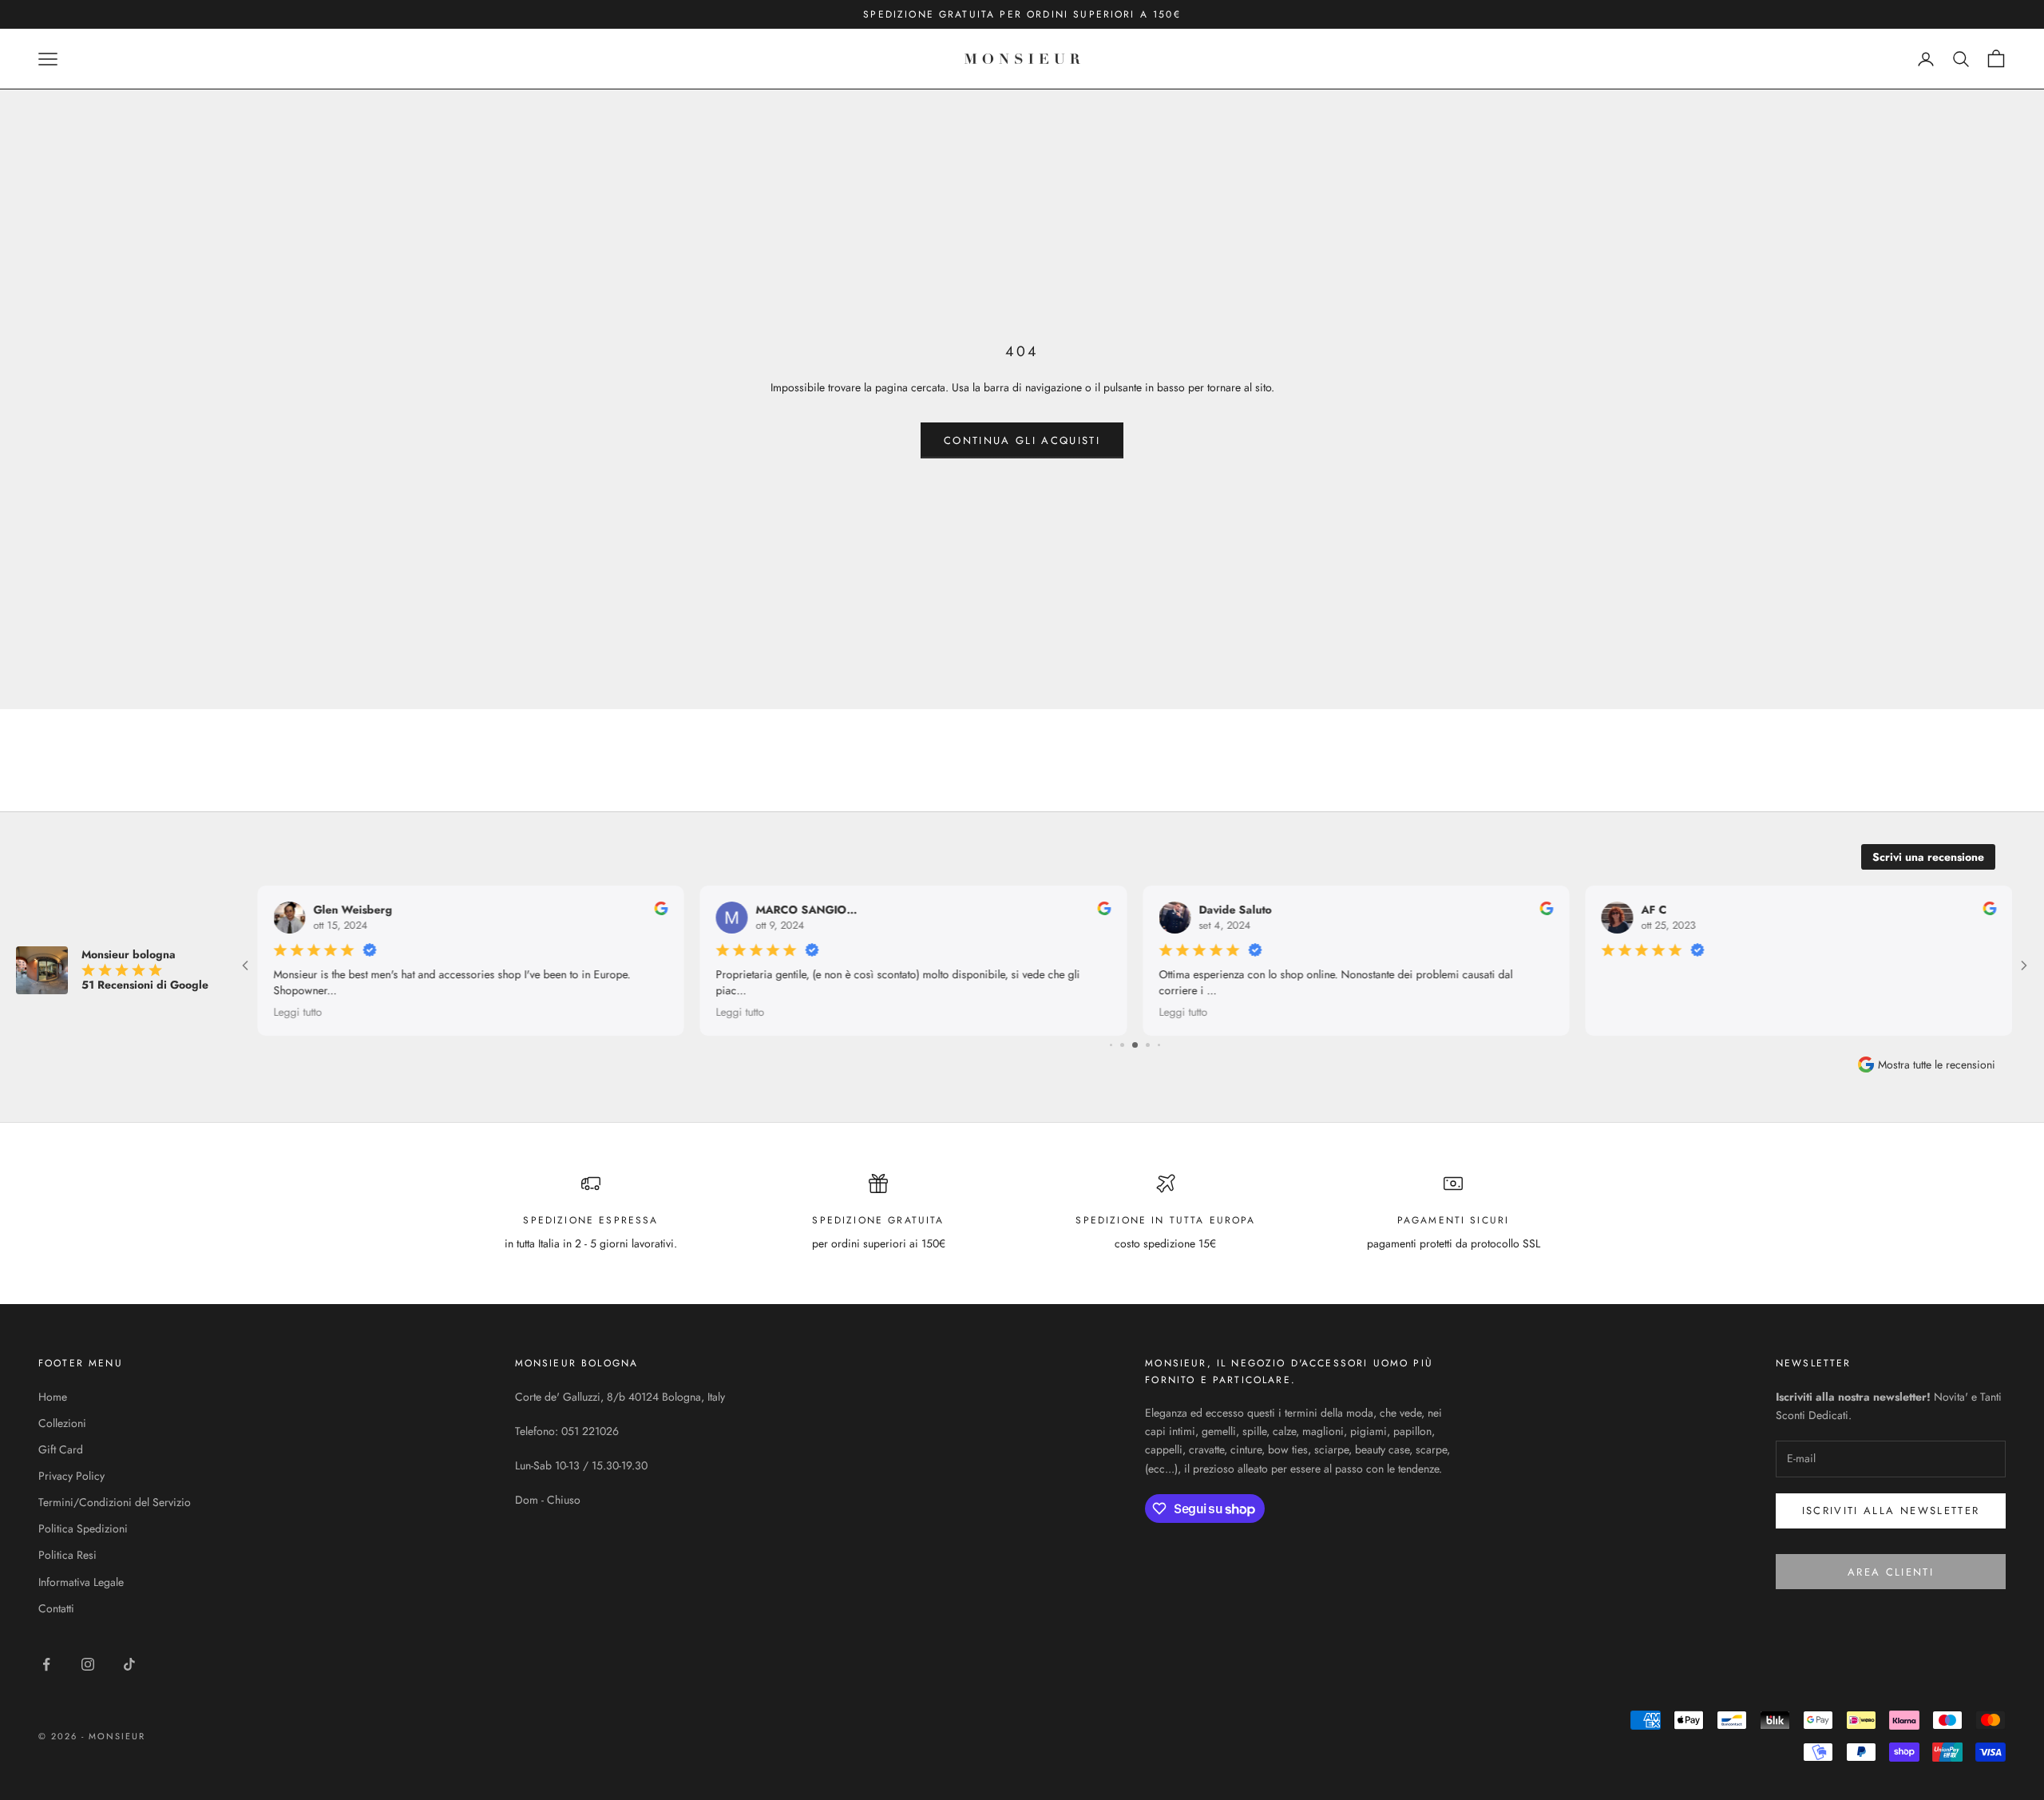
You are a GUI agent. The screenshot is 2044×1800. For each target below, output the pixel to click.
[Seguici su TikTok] (129, 1664)
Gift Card (61, 1449)
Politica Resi (67, 1555)
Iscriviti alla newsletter (1891, 1511)
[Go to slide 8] (1148, 1045)
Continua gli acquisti (1022, 440)
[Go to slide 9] (1159, 1045)
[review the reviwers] (662, 908)
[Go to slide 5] (1111, 1045)
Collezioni (62, 1423)
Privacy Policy (71, 1476)
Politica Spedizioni (83, 1528)
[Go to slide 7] (1135, 1045)
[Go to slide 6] (1122, 1045)
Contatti (56, 1608)
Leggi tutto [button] (297, 1012)
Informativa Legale (81, 1582)
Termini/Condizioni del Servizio (115, 1502)
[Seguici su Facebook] (46, 1664)
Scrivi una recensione (1928, 857)
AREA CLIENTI (1891, 1572)
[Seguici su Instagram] (88, 1664)
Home (53, 1397)
